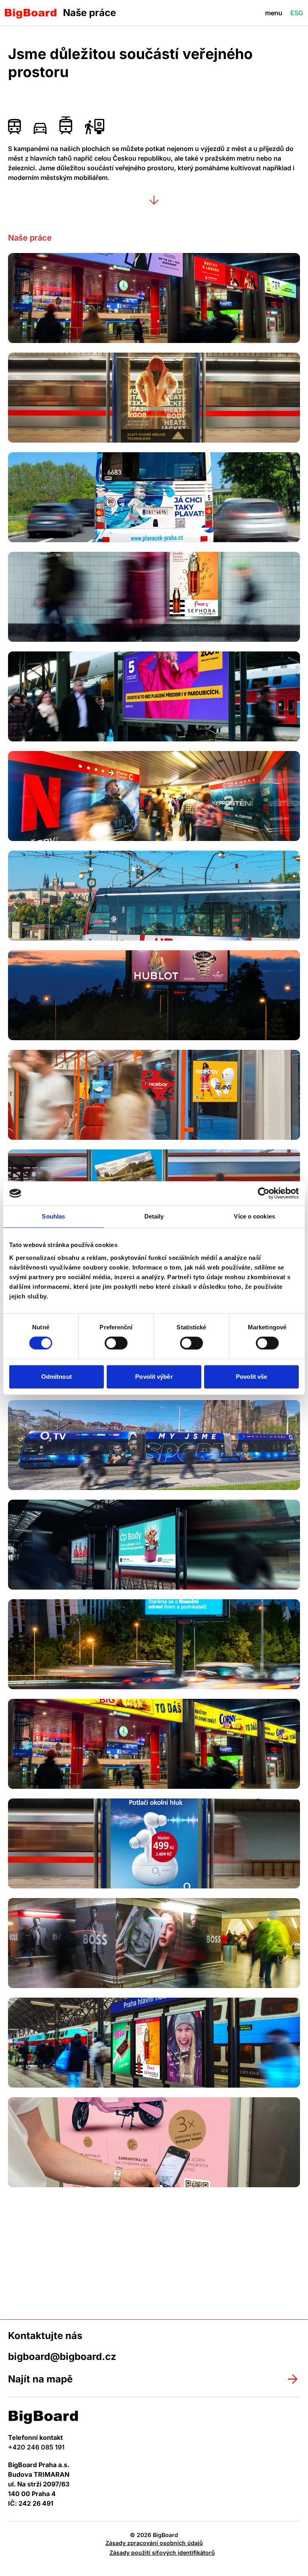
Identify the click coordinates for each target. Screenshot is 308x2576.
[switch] (116, 1343)
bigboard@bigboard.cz (62, 2357)
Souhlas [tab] (53, 1216)
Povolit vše (251, 1377)
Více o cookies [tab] (254, 1216)
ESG (297, 13)
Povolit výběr (154, 1377)
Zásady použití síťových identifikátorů (162, 2553)
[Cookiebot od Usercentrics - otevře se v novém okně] (264, 1193)
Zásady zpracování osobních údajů (154, 2543)
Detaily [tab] (154, 1216)
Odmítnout (57, 1377)
